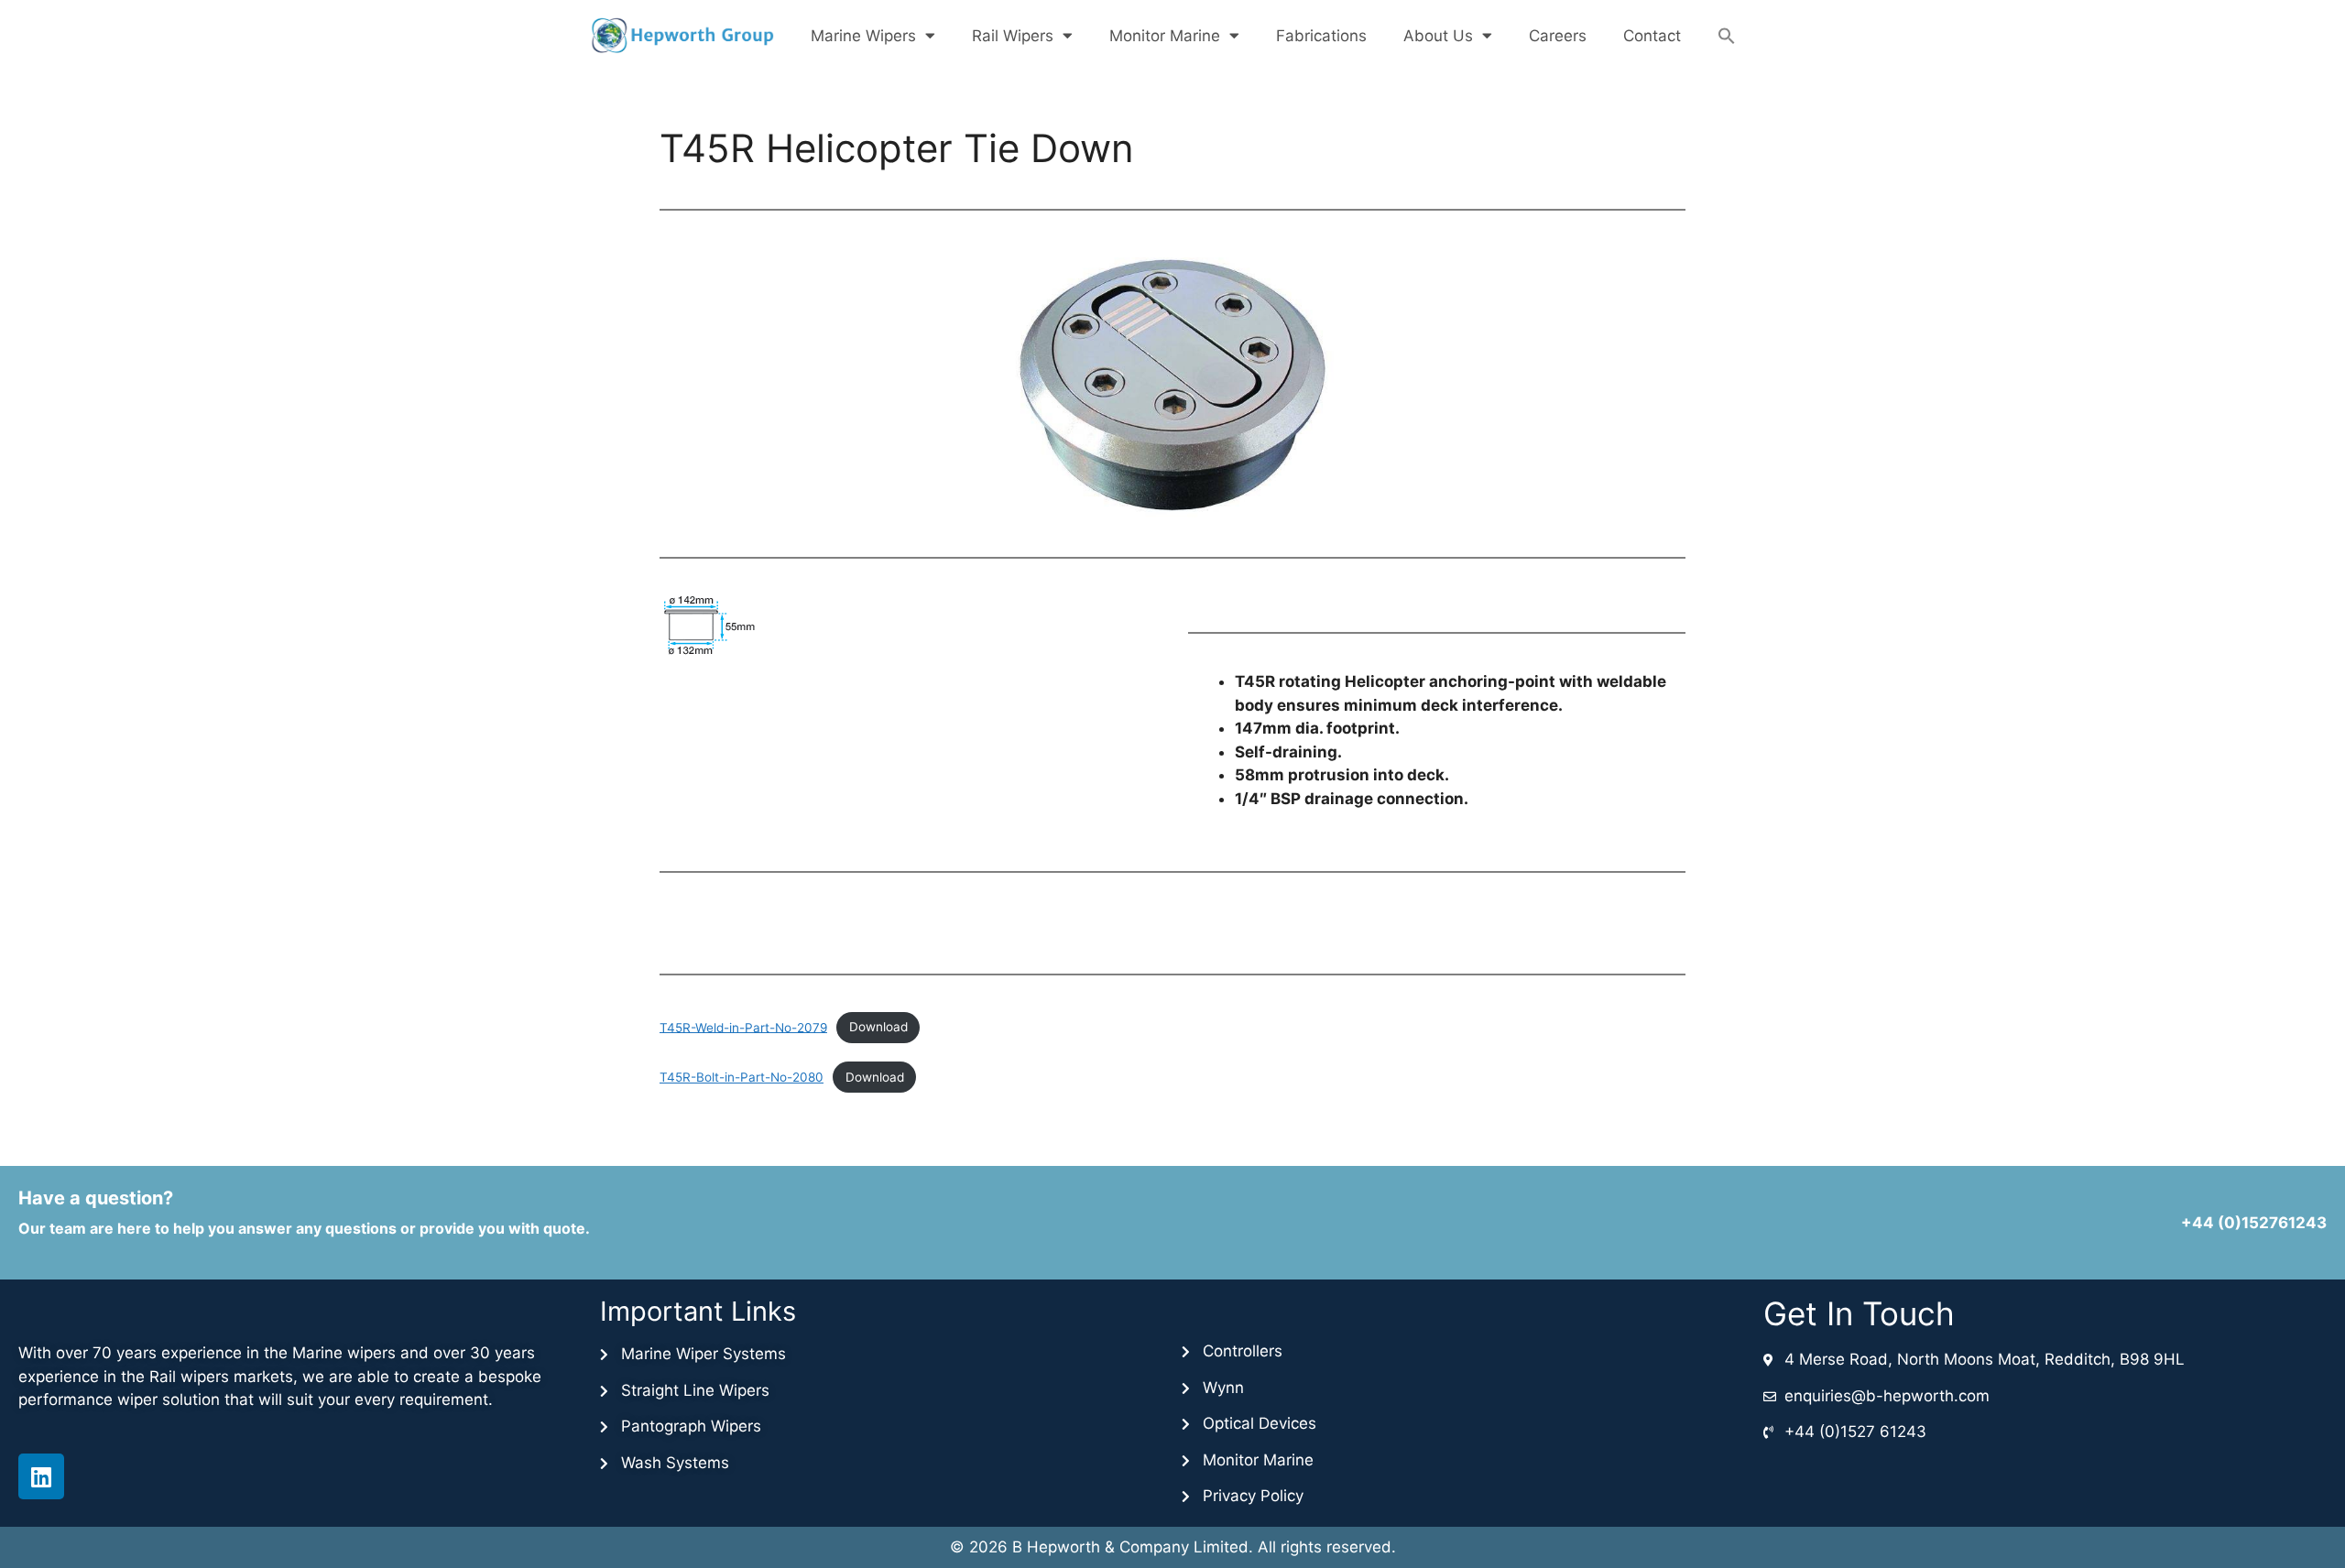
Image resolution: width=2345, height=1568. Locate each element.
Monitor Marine (1165, 36)
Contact (1652, 36)
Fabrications (1321, 36)
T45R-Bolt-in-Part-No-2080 (742, 1077)
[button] (1727, 36)
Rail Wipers (1013, 36)
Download (878, 1027)
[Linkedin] (41, 1476)
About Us (1438, 36)
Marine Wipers (863, 36)
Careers (1558, 36)
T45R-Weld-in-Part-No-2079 (743, 1027)
